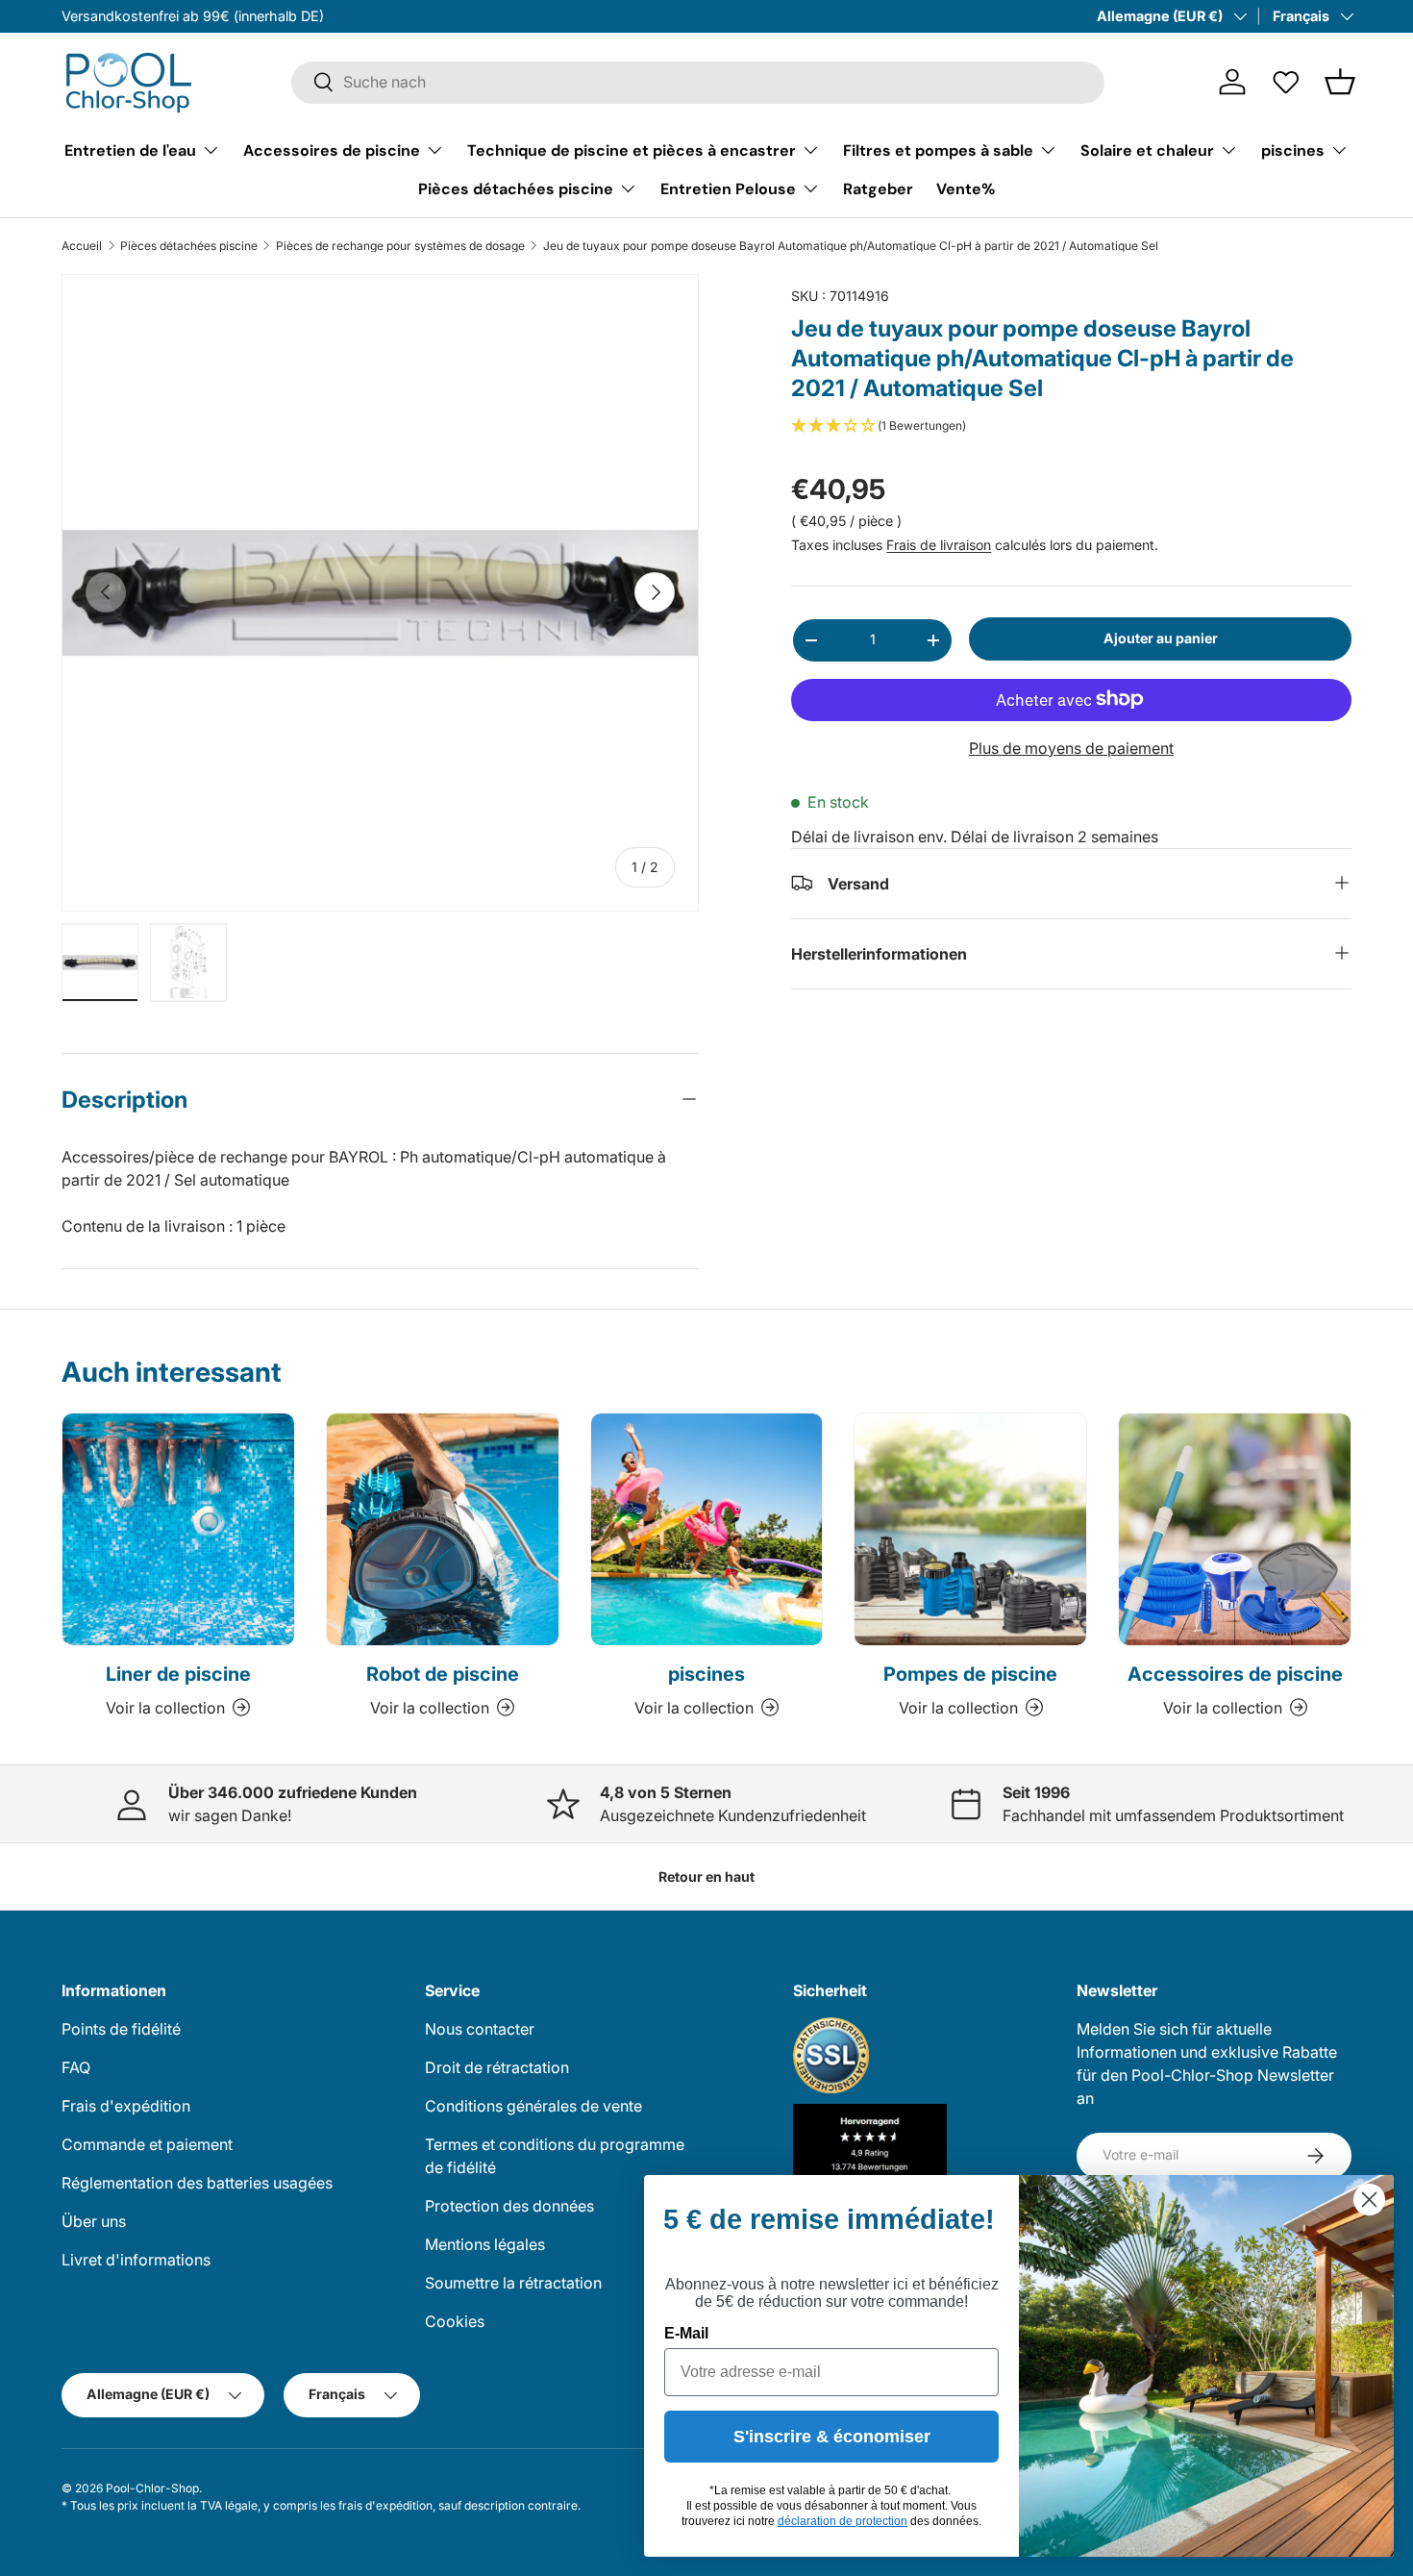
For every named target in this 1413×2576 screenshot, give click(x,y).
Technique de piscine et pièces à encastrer (632, 150)
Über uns (94, 2221)
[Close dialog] (1369, 2200)
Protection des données (509, 2206)
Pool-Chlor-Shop (152, 2488)
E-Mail (686, 2333)
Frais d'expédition (126, 2106)
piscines (1293, 150)
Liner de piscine (178, 1674)
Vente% (966, 188)
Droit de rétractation (497, 2067)
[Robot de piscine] (443, 1529)
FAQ (76, 2067)
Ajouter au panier (1161, 638)
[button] (1340, 82)
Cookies (455, 2321)
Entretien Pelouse (728, 188)
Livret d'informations (136, 2260)
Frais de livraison (939, 545)
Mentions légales (485, 2244)
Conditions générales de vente (533, 2106)
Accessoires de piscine (332, 150)
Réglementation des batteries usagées (197, 2183)
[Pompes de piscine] (970, 1529)
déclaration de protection (843, 2521)
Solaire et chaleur (1147, 150)
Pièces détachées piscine (516, 188)
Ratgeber (878, 188)
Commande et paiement (147, 2144)
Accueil (82, 246)
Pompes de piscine (970, 1674)
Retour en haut (706, 1876)
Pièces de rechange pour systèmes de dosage (400, 246)
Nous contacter (480, 2029)
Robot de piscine (443, 1674)
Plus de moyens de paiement (1071, 747)
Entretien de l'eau (130, 150)
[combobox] (698, 82)
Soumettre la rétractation (513, 2283)
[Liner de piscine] (178, 1529)
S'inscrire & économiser (832, 2437)
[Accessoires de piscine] (1235, 1529)
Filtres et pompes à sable (938, 150)
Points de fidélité (121, 2029)
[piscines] (707, 1529)
